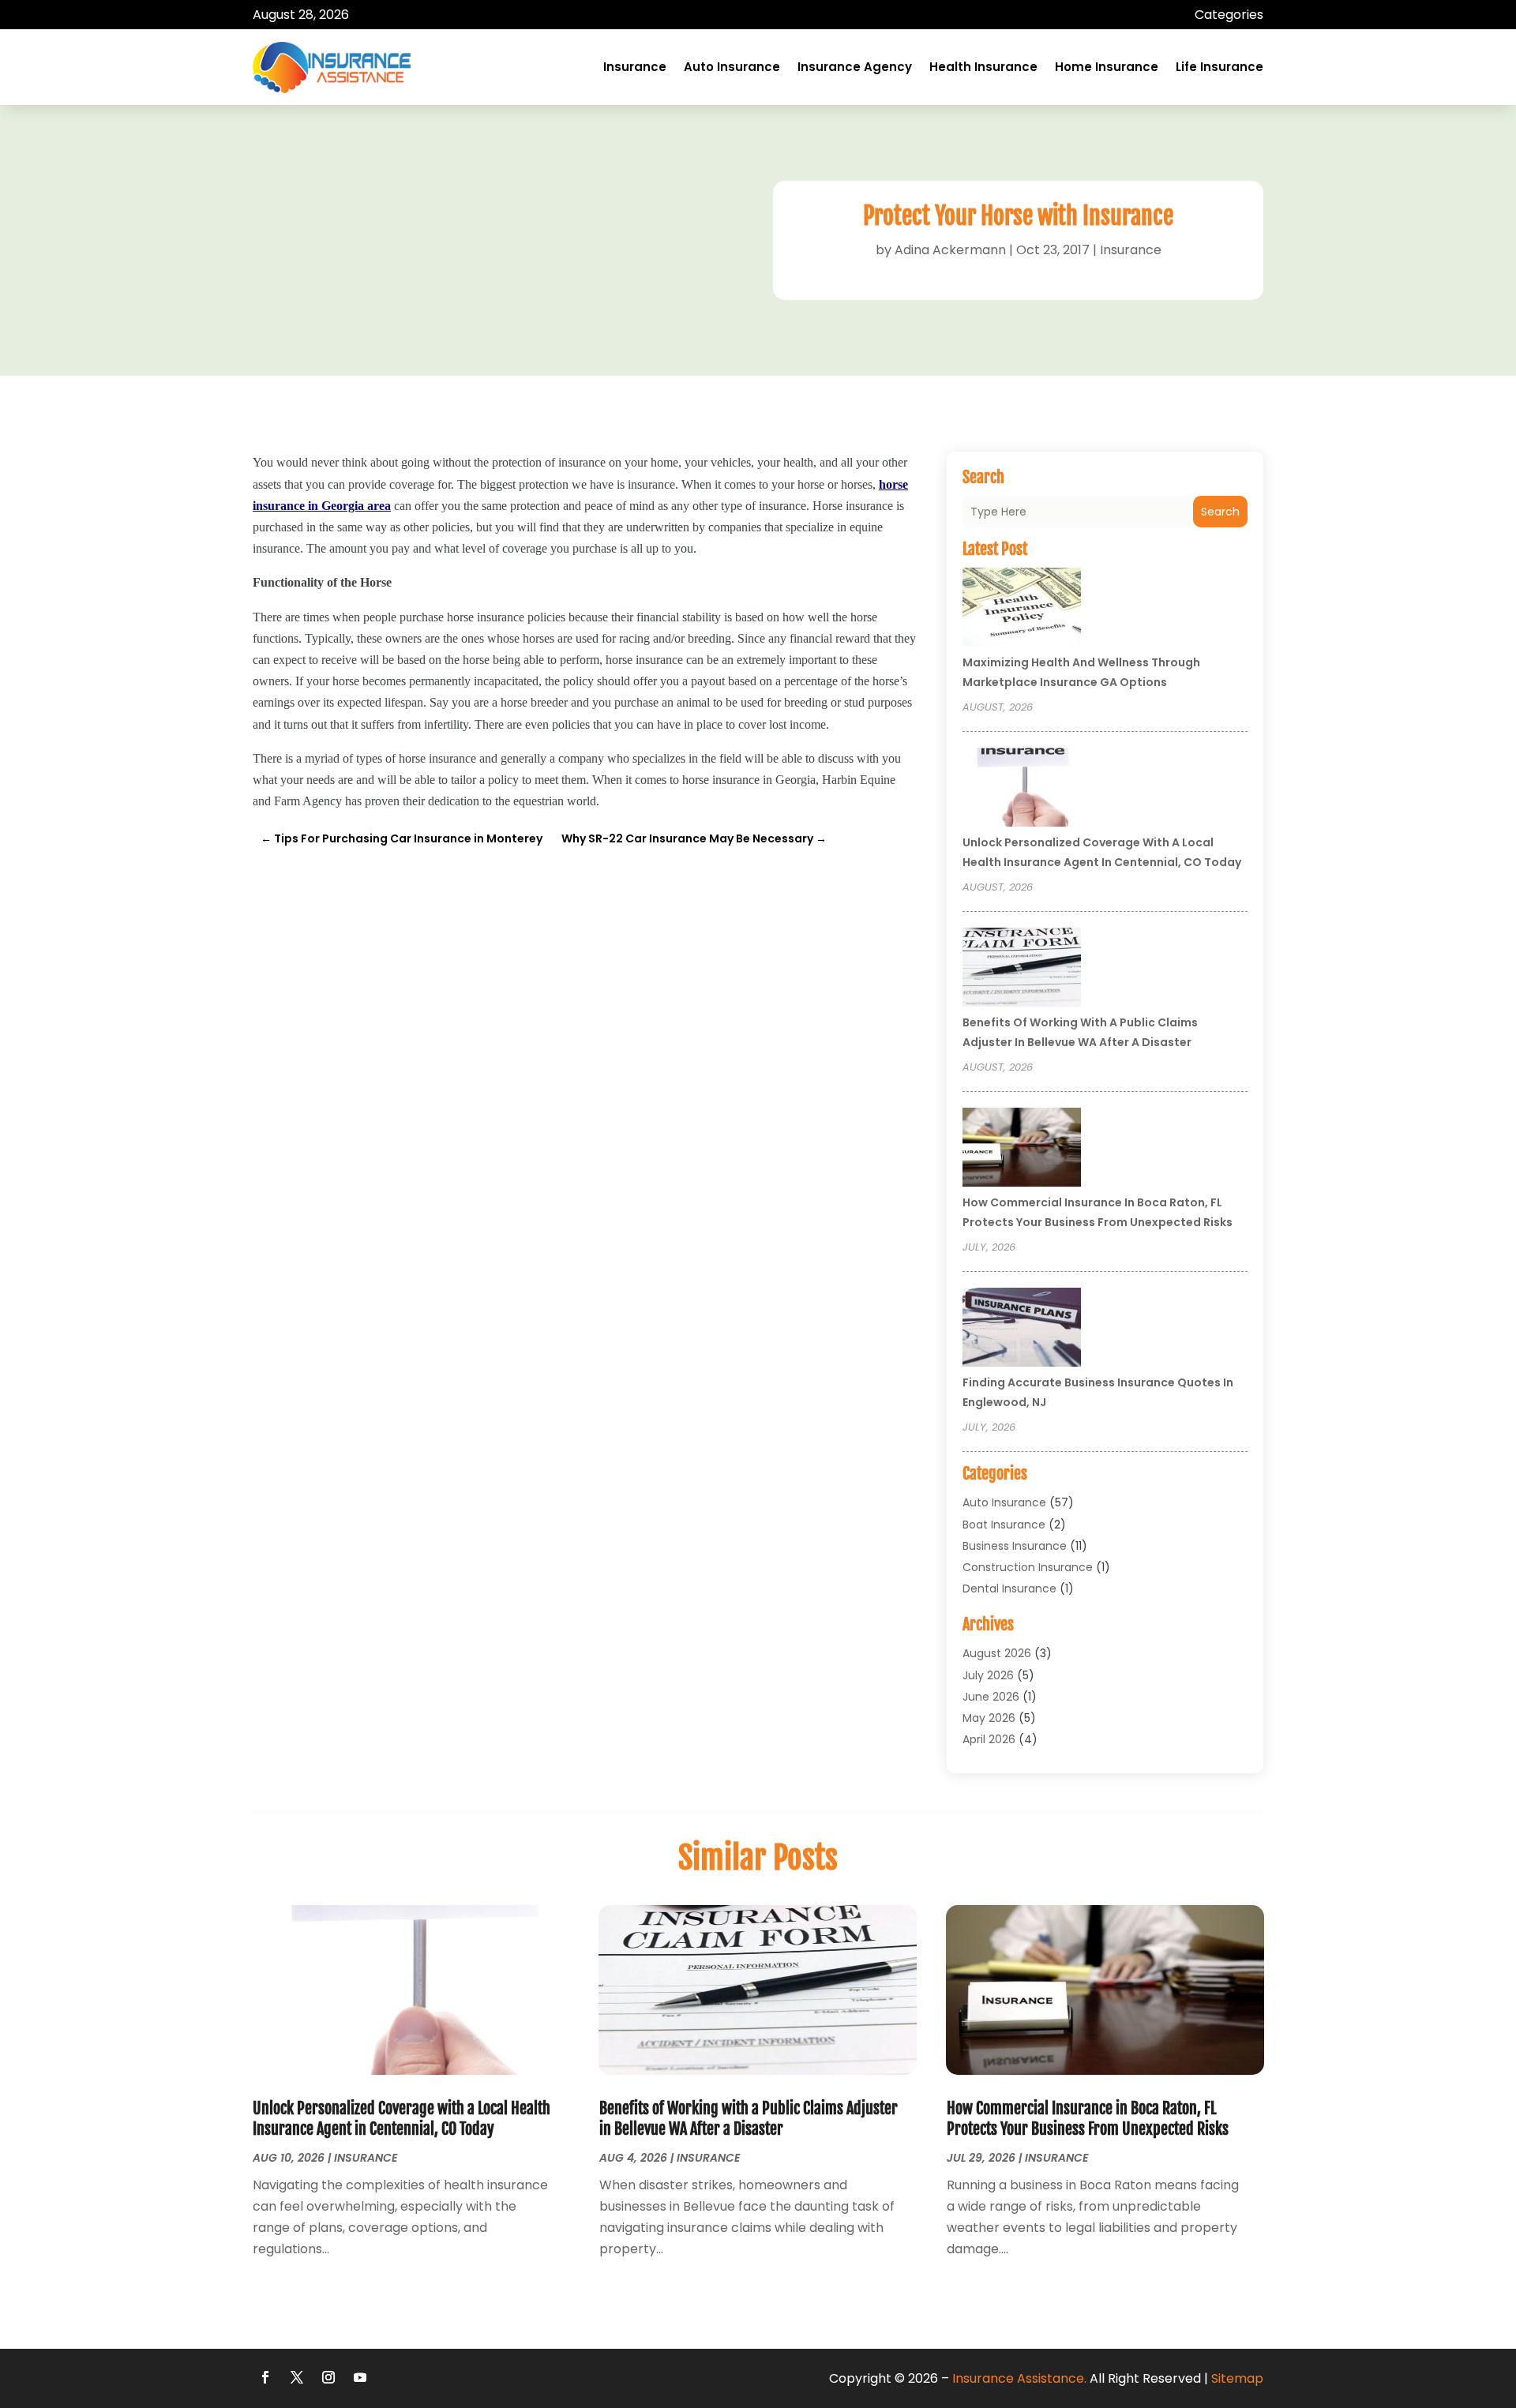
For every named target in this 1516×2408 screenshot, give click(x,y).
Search (1220, 512)
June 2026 (991, 1697)
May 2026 (989, 1718)
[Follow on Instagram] (328, 2377)
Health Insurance (983, 67)
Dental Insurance (1009, 1588)
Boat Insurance (1004, 1525)
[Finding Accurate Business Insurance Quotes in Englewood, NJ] (1022, 1330)
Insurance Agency (855, 67)
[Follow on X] (297, 2377)
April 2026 (989, 1739)
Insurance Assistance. (1019, 2378)
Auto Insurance (732, 67)
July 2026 (988, 1675)
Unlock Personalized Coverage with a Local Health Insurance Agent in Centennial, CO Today (402, 2119)
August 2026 (997, 1653)
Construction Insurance (1028, 1567)
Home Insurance (1107, 67)
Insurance (635, 67)
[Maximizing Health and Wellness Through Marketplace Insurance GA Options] (1022, 610)
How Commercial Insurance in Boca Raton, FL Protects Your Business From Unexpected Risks (1088, 2119)
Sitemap (1237, 2378)
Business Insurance (1015, 1546)
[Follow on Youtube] (360, 2377)
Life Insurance (1220, 67)
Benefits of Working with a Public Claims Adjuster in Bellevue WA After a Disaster (749, 2119)
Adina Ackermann (950, 250)
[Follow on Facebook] (265, 2377)
